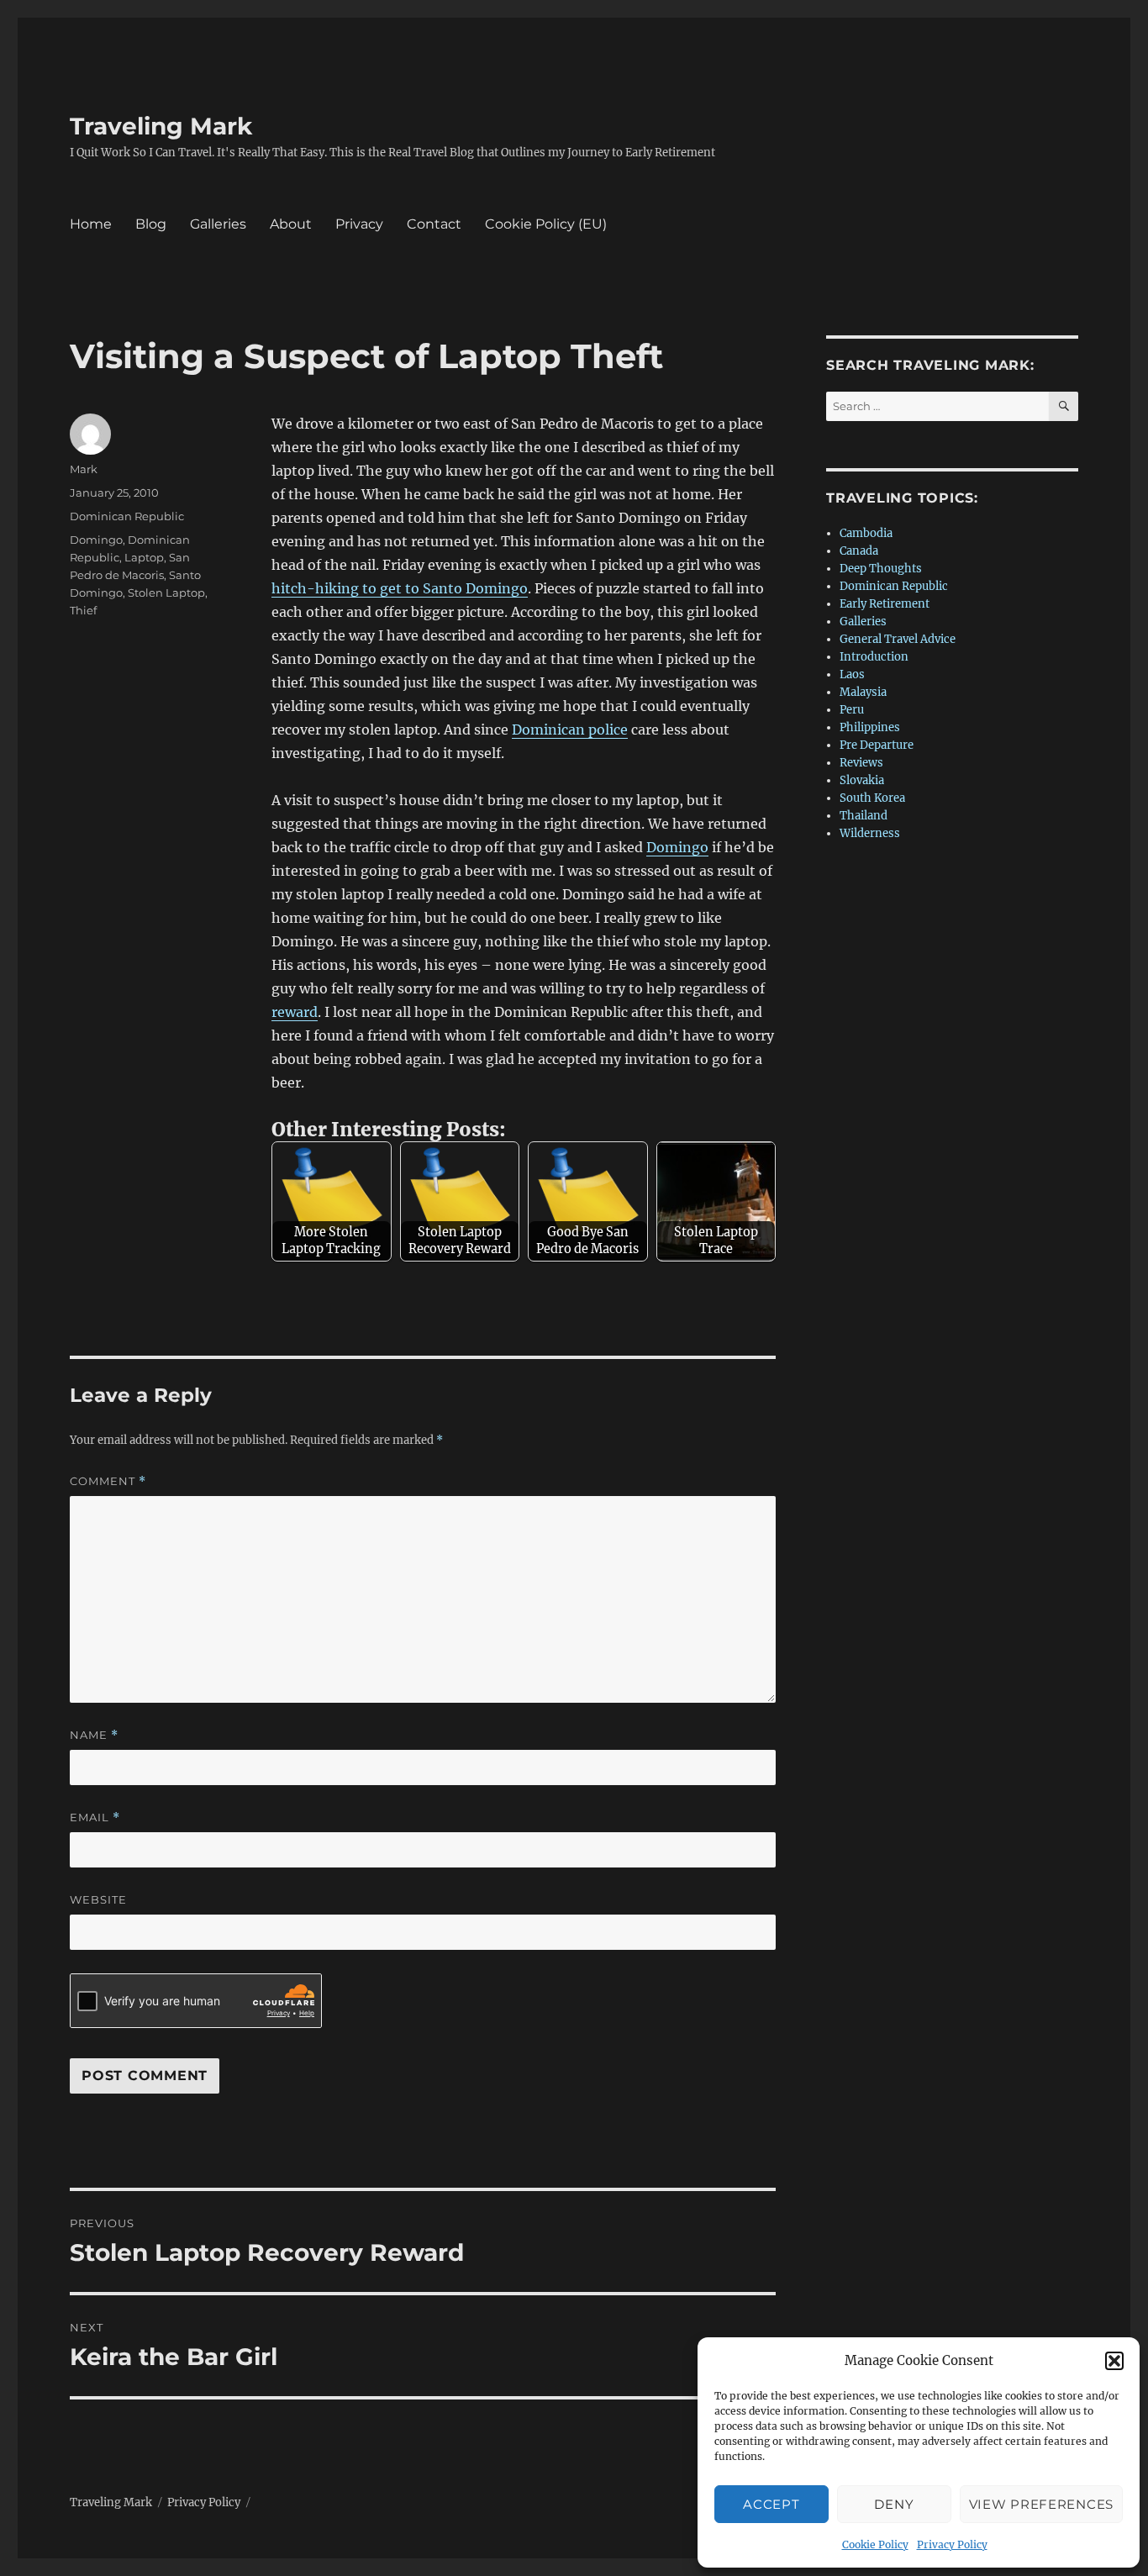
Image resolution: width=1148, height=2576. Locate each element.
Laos (852, 674)
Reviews (861, 763)
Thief (83, 610)
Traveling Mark (161, 126)
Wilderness (870, 833)
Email (95, 1817)
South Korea (872, 798)
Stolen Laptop (166, 593)
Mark (84, 469)
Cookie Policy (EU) (546, 224)
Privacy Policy (952, 2544)
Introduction (874, 657)
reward (295, 1012)
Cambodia (866, 533)
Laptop (144, 557)
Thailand (864, 816)
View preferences (1041, 2504)
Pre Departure (877, 745)
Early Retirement (885, 604)
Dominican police (570, 730)
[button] (1114, 2361)
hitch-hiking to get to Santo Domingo (400, 588)
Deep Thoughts (881, 569)
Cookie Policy (875, 2544)
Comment (108, 1481)
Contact (434, 224)
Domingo (677, 847)
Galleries (218, 224)
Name (94, 1735)
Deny (894, 2504)
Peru (852, 710)
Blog (151, 224)
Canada (859, 551)
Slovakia (862, 780)
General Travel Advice (898, 639)
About (291, 224)
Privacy (359, 224)
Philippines (870, 727)
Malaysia (863, 692)
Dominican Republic (127, 516)
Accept (771, 2504)
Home (91, 224)
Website (98, 1899)
